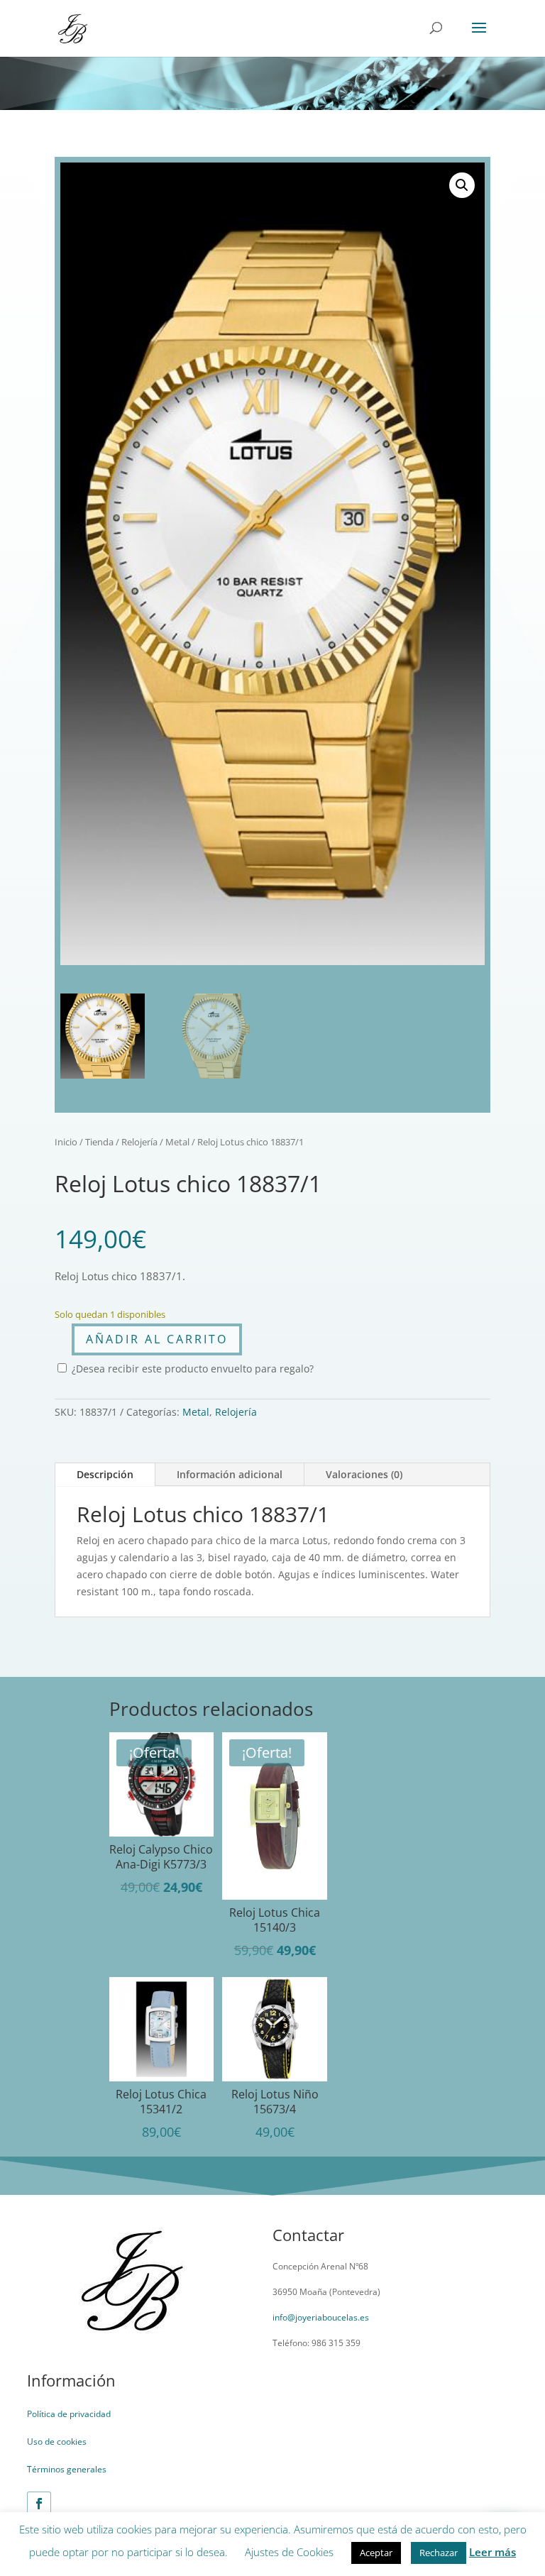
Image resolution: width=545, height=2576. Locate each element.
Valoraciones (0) (364, 1474)
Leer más (492, 2552)
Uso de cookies (57, 2442)
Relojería (139, 1142)
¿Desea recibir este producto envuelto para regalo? (191, 1369)
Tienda (99, 1142)
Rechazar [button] (439, 2553)
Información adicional (230, 1474)
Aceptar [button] (376, 2553)
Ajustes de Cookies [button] (289, 2552)
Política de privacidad (69, 2414)
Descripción (105, 1474)
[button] (462, 185)
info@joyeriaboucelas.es (321, 2317)
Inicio (66, 1142)
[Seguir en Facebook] (39, 2504)
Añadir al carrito (157, 1339)
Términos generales (67, 2469)
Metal (177, 1142)
